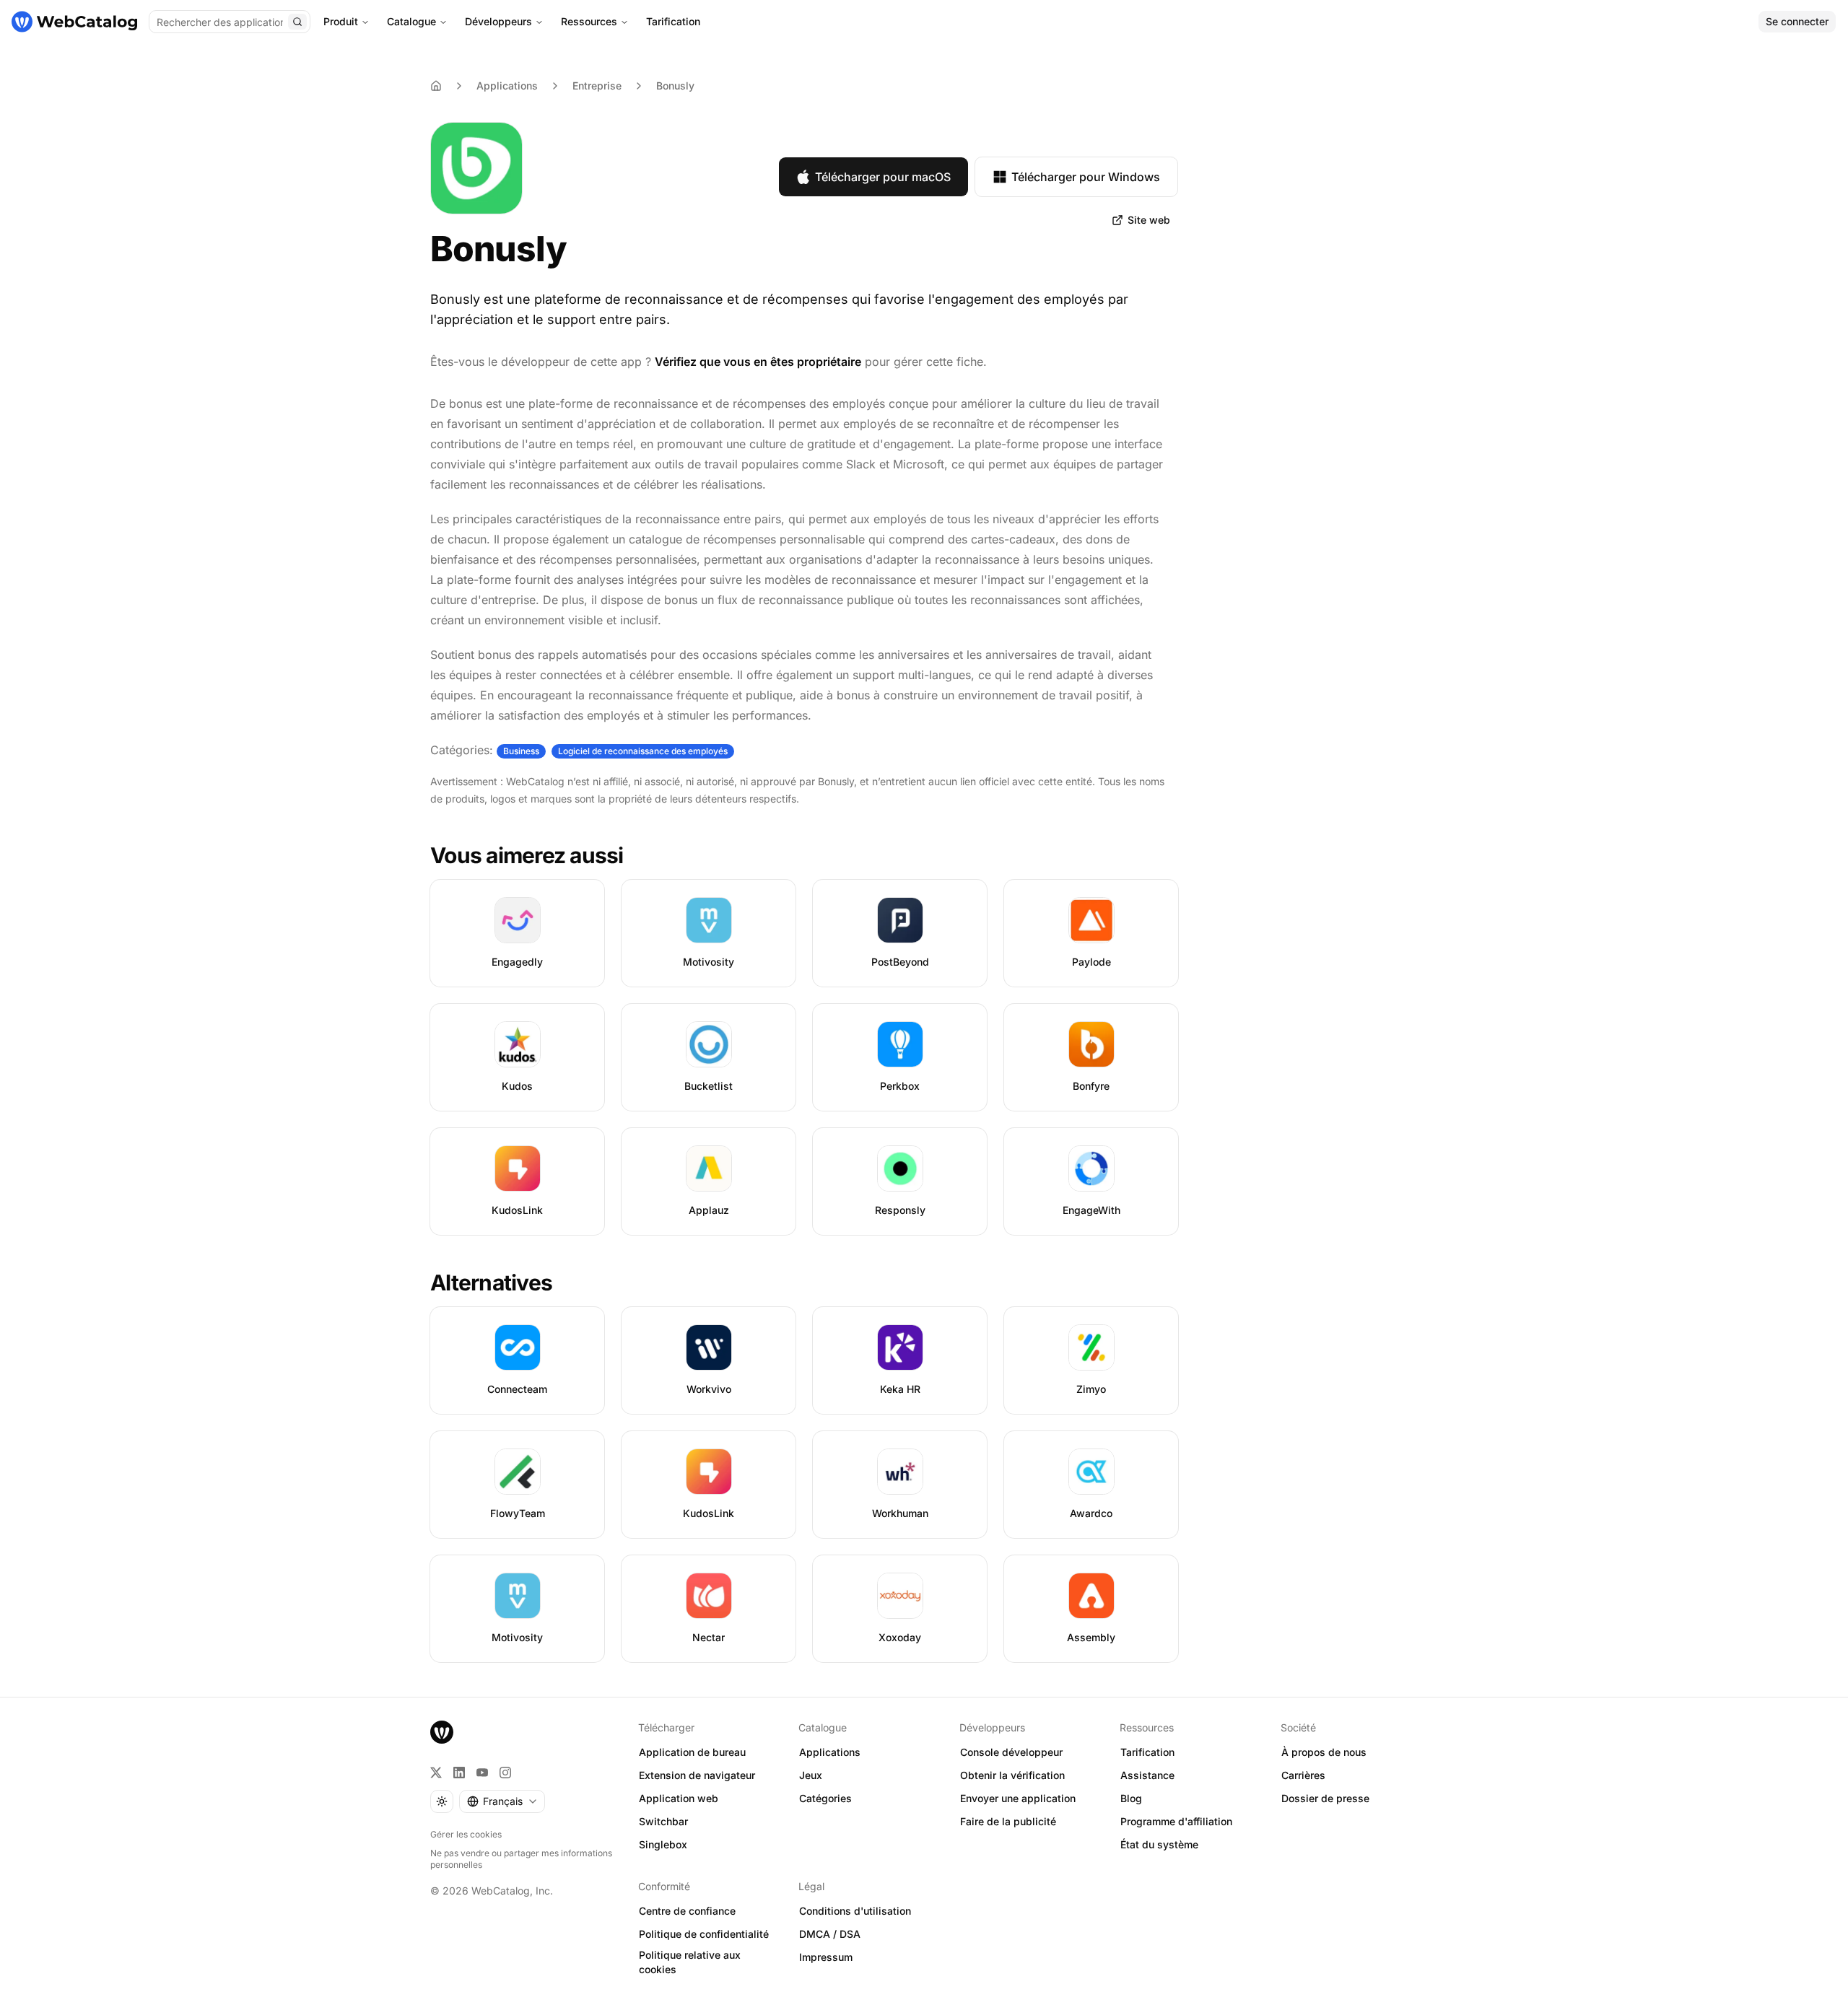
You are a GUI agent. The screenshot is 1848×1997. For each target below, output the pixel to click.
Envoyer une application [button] (1018, 1798)
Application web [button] (679, 1798)
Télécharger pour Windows (1086, 177)
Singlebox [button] (663, 1844)
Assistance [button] (1147, 1775)
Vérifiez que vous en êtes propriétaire (758, 362)
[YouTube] (482, 1773)
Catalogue (411, 21)
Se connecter (1797, 21)
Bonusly (675, 86)
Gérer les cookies (466, 1834)
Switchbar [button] (663, 1821)
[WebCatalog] (442, 1732)
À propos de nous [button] (1324, 1752)
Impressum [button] (826, 1957)
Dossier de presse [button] (1325, 1798)
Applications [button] (830, 1752)
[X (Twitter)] (436, 1773)
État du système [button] (1159, 1844)
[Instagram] (505, 1773)
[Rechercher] (297, 22)
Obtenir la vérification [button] (1012, 1775)
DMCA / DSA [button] (830, 1934)
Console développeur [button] (1011, 1752)
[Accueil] (74, 22)
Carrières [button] (1303, 1775)
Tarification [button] (1147, 1752)
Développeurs (498, 21)
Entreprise (597, 86)
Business (521, 751)
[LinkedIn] (459, 1773)
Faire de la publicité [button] (1008, 1821)
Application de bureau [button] (692, 1752)
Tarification (673, 21)
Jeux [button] (811, 1775)
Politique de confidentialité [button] (704, 1934)
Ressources (589, 21)
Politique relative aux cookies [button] (690, 1962)
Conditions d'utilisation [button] (855, 1911)
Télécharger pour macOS (883, 177)
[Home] (436, 86)
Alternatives (491, 1282)
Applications (507, 86)
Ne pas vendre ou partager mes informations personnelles (521, 1859)
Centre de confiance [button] (687, 1911)
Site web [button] (1149, 220)
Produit (341, 21)
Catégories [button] (825, 1798)
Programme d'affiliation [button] (1176, 1821)
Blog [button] (1131, 1798)
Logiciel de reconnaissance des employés (643, 751)
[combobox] (502, 1801)
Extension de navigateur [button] (697, 1775)
